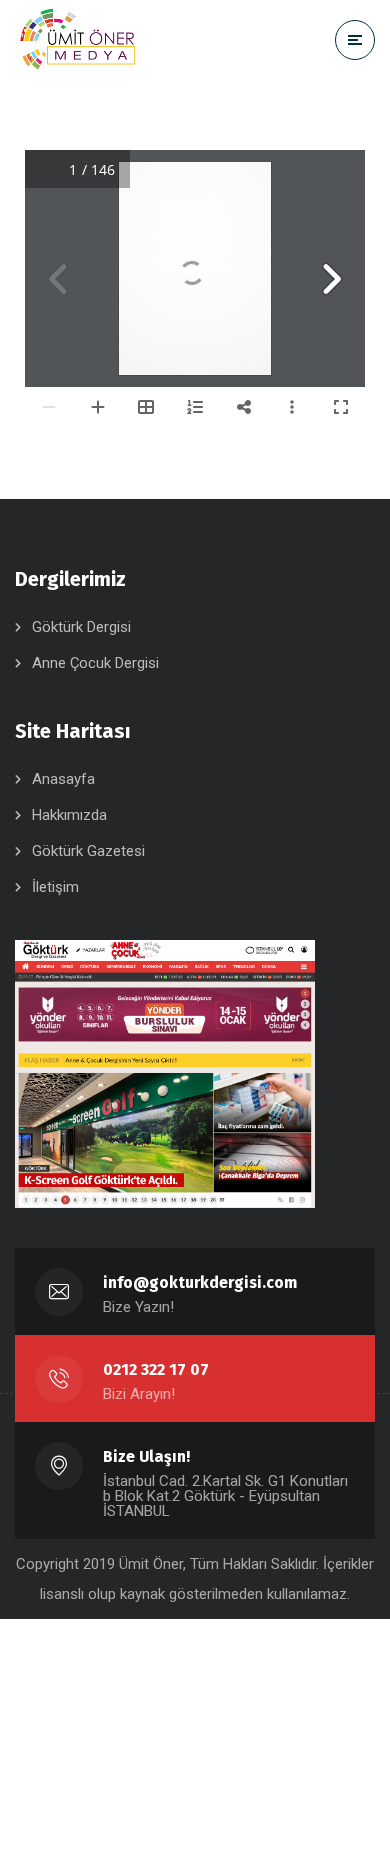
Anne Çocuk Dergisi (95, 663)
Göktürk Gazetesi (88, 851)
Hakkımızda (69, 815)
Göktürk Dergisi (81, 627)
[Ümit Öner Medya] (78, 39)
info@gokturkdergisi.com (200, 1282)
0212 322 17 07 (156, 1369)
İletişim (55, 887)
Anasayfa (63, 779)
